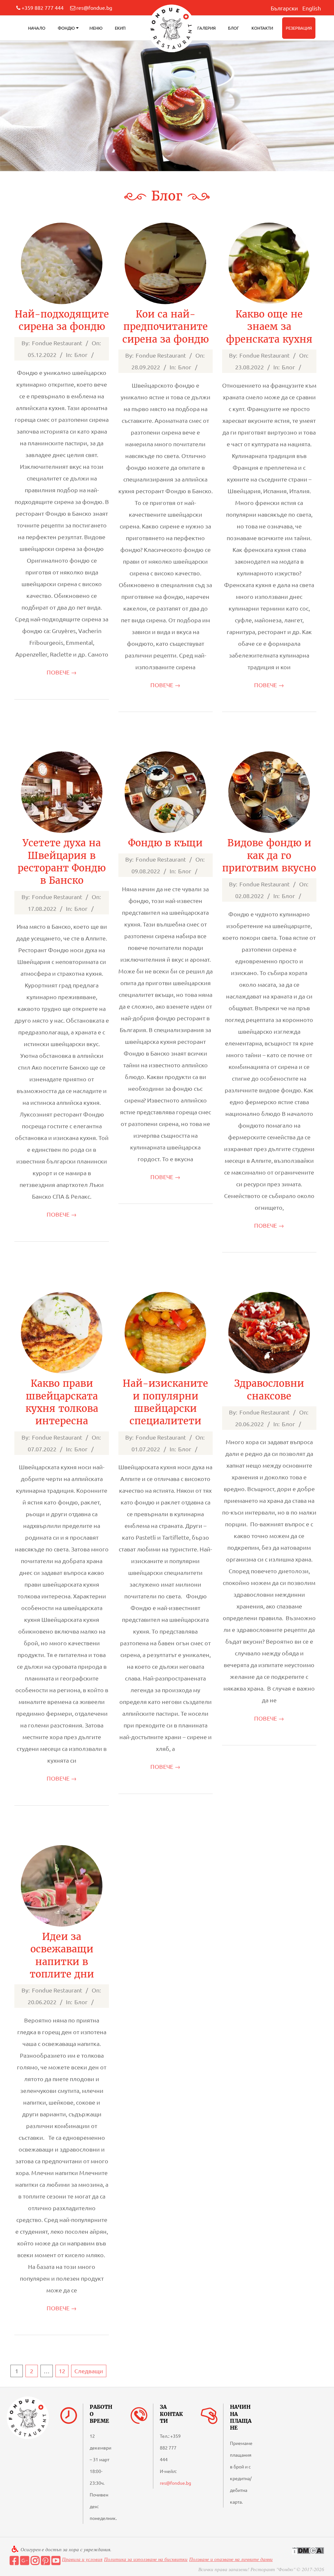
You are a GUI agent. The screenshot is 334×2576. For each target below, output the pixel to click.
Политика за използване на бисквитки (146, 2559)
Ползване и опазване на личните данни (231, 2559)
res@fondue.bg (94, 7)
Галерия (206, 28)
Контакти (262, 28)
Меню (96, 28)
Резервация (299, 28)
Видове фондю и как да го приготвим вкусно (269, 856)
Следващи (89, 2371)
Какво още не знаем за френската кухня (269, 327)
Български (284, 8)
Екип (120, 28)
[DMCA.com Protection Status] (308, 2550)
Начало (37, 28)
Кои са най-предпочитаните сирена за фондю (166, 327)
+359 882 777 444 (43, 7)
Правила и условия (82, 2559)
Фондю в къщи (165, 843)
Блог (234, 28)
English (312, 8)
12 (62, 2371)
